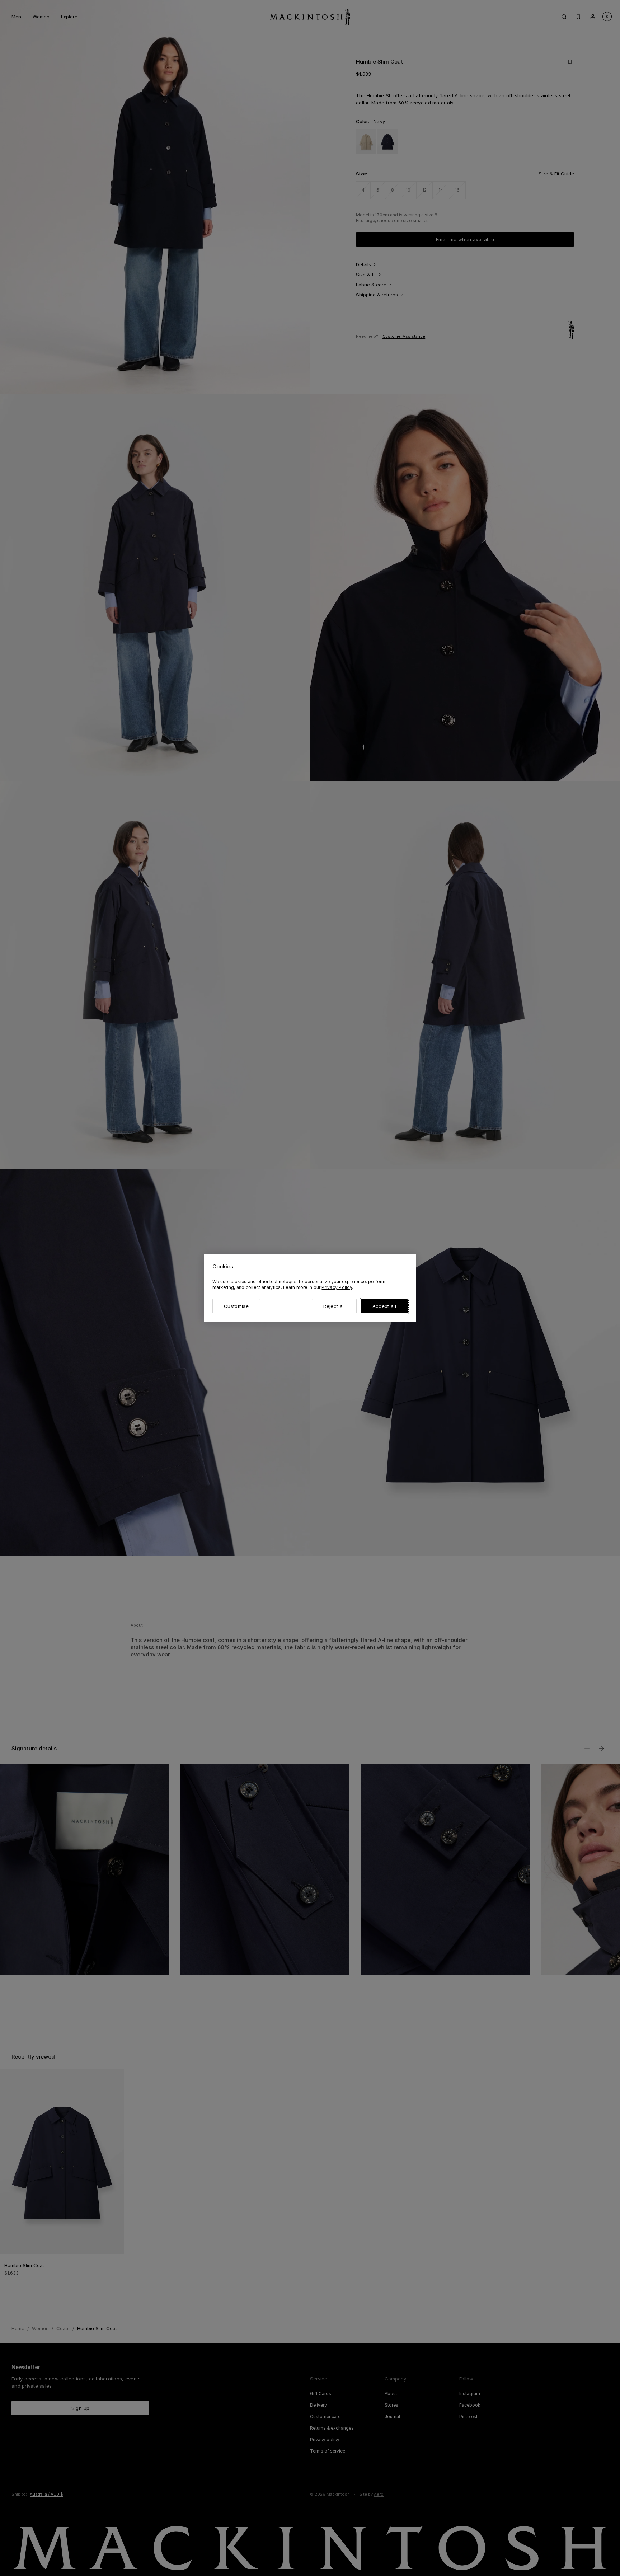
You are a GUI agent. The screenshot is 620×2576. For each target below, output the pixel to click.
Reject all (334, 1306)
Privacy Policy (337, 1287)
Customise (236, 1306)
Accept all (384, 1306)
